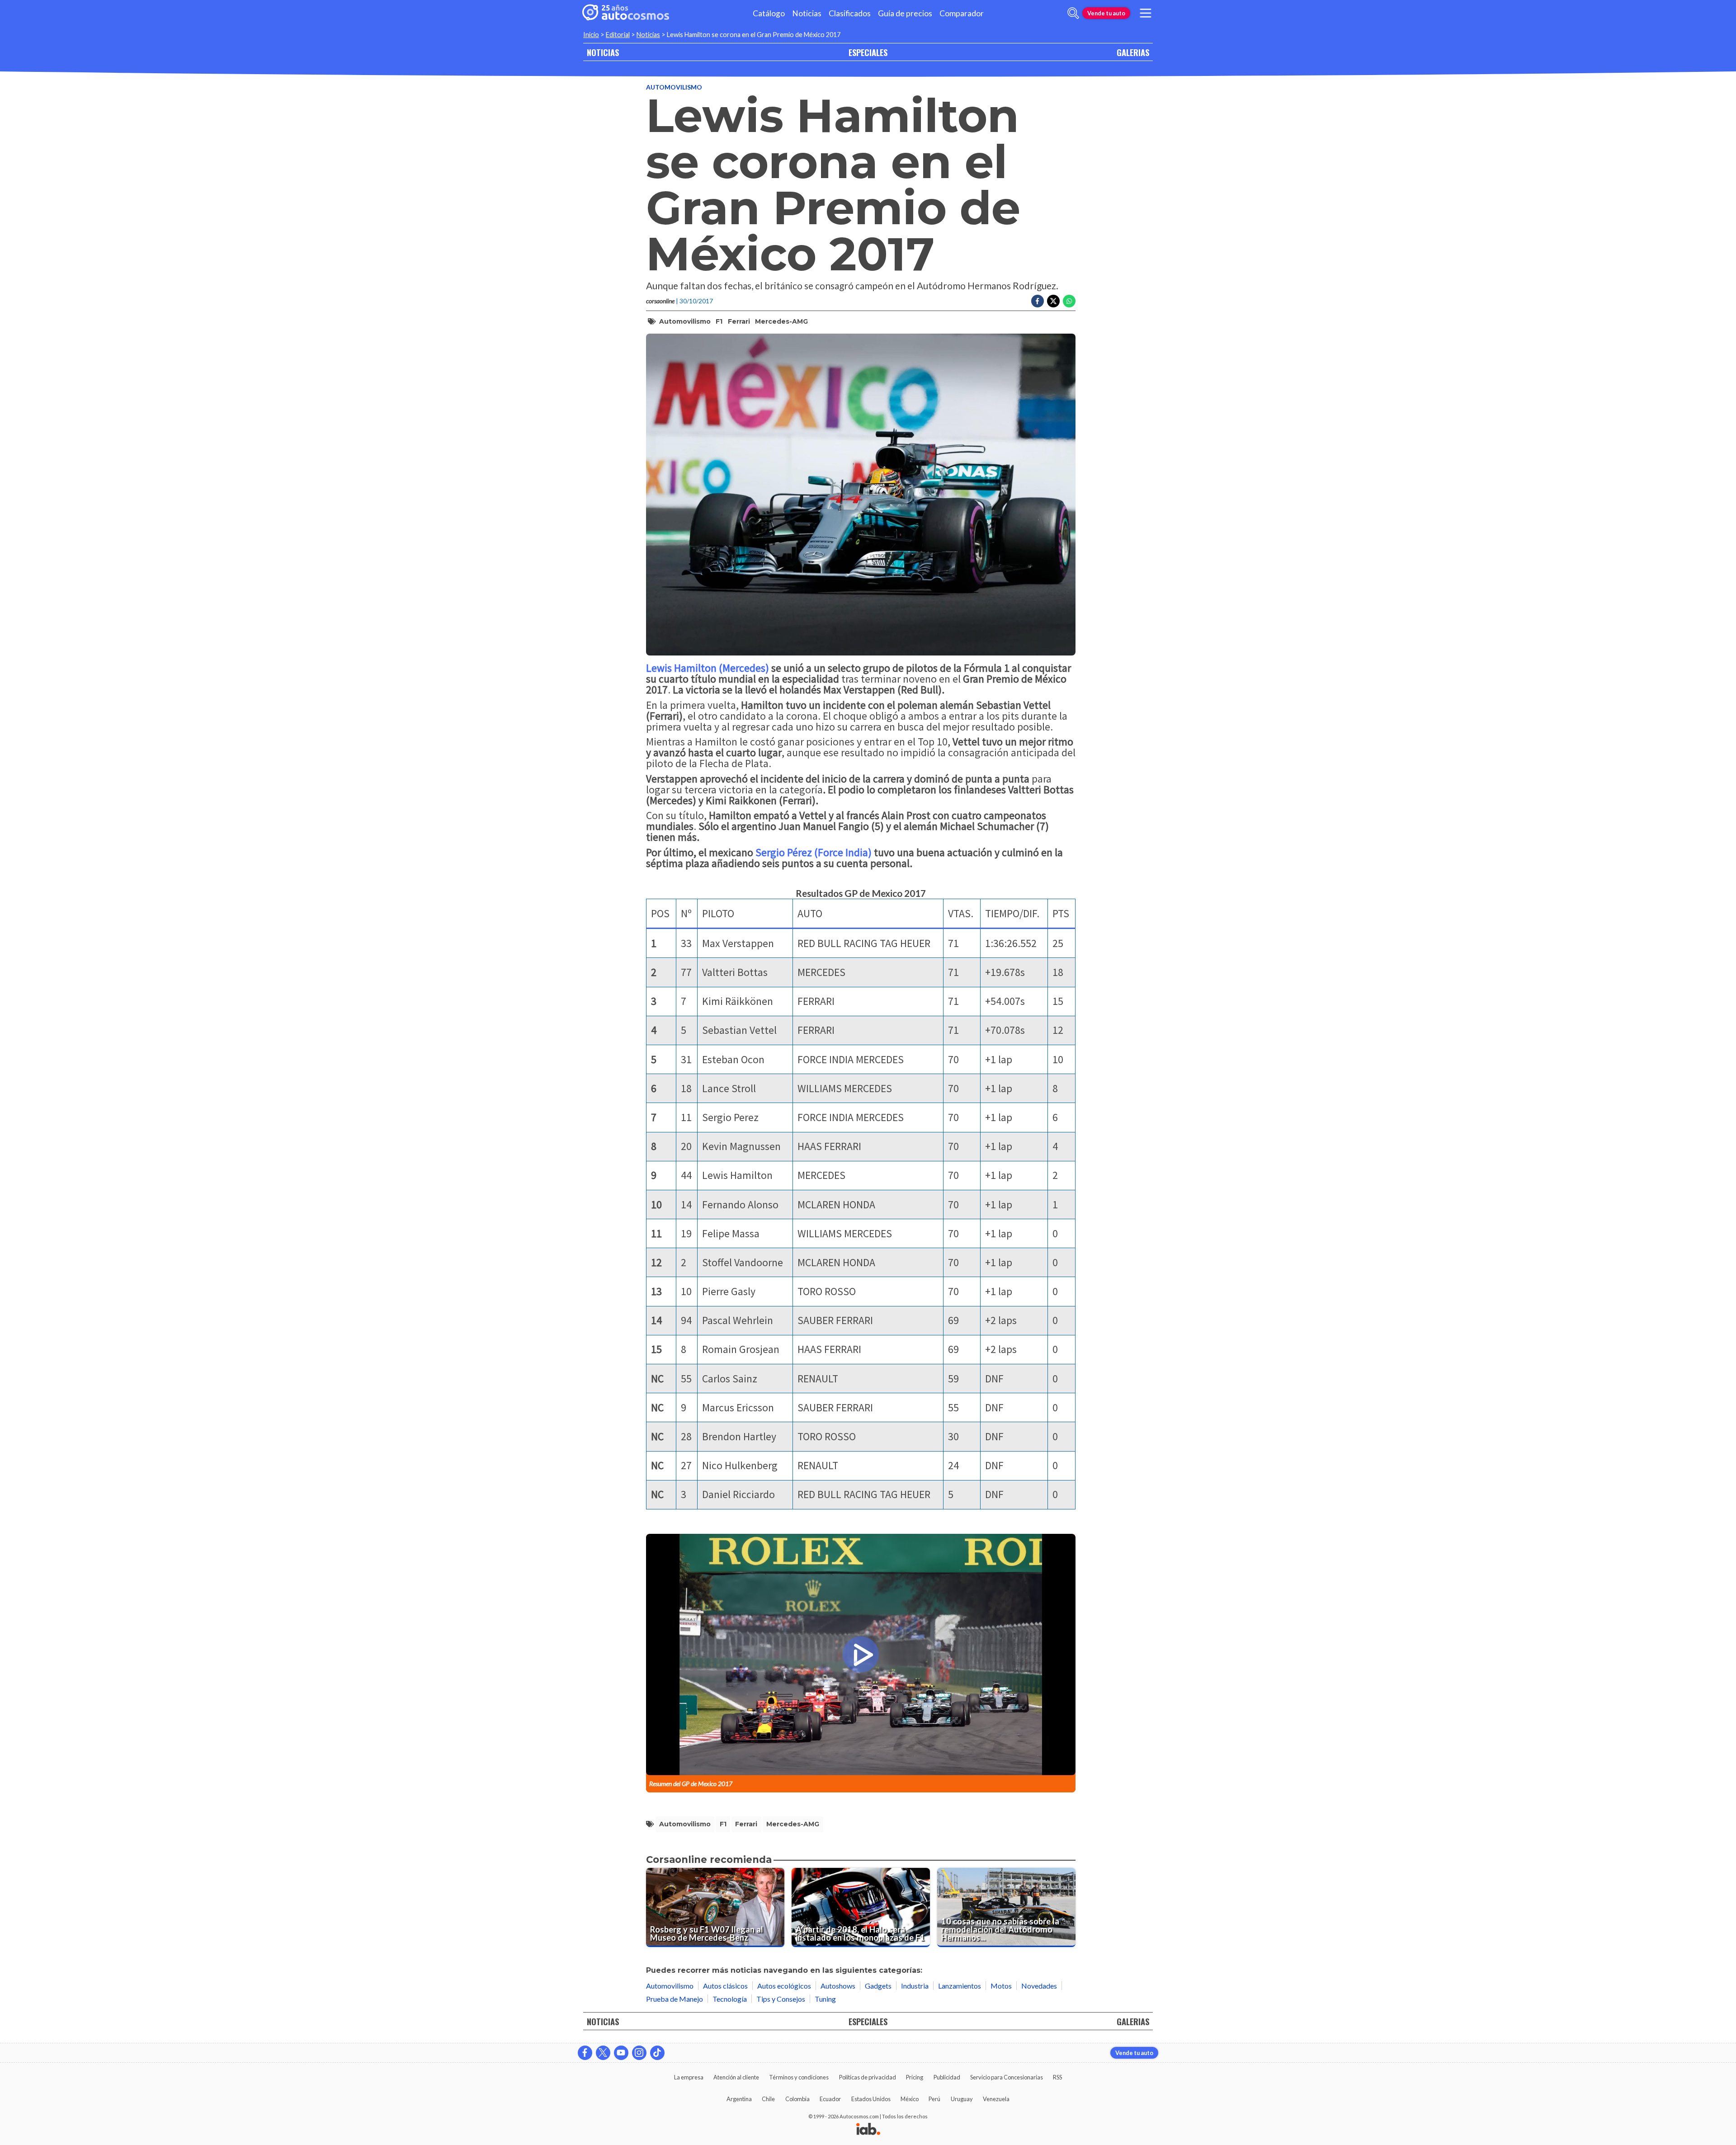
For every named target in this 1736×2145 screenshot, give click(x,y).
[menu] (1146, 13)
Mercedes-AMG (781, 321)
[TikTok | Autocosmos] (657, 2053)
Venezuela (996, 2099)
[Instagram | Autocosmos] (639, 2053)
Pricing (915, 2077)
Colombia (797, 2099)
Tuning (825, 1999)
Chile (768, 2099)
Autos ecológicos (784, 1986)
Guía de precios (905, 13)
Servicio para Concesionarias (1007, 2077)
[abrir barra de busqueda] (1073, 13)
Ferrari (739, 321)
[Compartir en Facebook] (1038, 301)
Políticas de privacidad (868, 2077)
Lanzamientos (960, 1986)
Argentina (739, 2099)
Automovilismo (674, 87)
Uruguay (962, 2099)
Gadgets (878, 1986)
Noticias (807, 13)
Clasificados (850, 13)
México (910, 2099)
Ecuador (830, 2099)
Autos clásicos (725, 1986)
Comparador (962, 13)
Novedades (1039, 1986)
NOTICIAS (603, 52)
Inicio (591, 35)
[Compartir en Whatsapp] (1069, 301)
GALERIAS (1133, 52)
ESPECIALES (868, 52)
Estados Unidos (871, 2099)
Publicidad (947, 2077)
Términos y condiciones (799, 2077)
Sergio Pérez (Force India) (815, 852)
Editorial (618, 35)
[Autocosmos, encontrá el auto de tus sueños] (626, 13)
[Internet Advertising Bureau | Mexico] (868, 2130)
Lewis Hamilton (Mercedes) (709, 668)
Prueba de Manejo (675, 1999)
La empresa (689, 2077)
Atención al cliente (736, 2077)
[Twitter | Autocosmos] (603, 2053)
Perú (934, 2099)
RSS (1057, 2077)
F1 (719, 321)
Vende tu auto (1106, 13)
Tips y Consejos (781, 1999)
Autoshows (838, 1986)
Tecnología (730, 1999)
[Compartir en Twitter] (1053, 301)
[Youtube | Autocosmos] (621, 2053)
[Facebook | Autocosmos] (585, 2053)
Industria (915, 1986)
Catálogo (769, 13)
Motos (1001, 1986)
